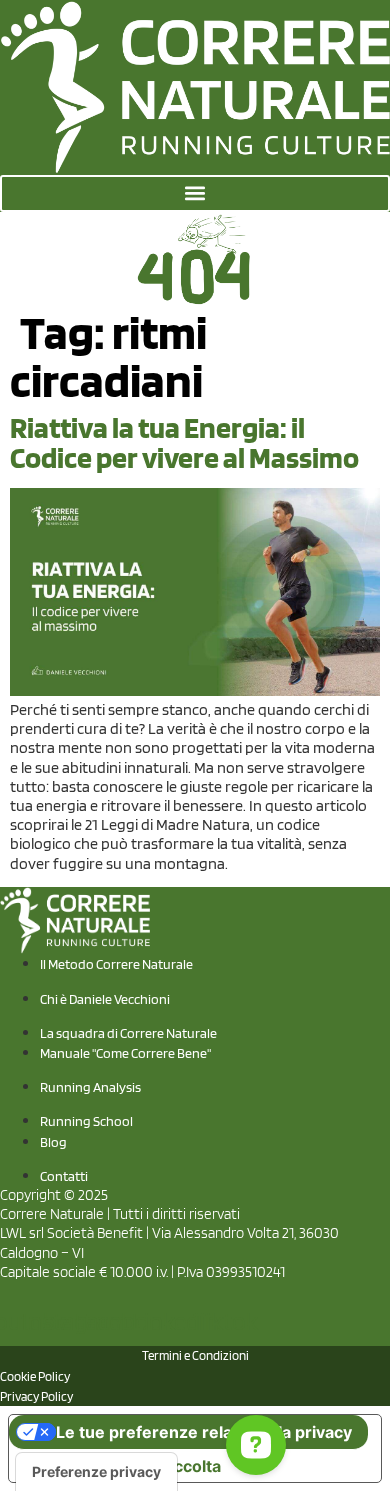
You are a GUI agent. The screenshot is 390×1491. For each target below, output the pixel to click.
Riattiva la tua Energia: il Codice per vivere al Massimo (184, 442)
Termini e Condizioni (195, 1355)
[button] (195, 193)
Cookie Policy (35, 1376)
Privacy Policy (36, 1396)
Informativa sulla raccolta (123, 1466)
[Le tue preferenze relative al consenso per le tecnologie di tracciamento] (96, 1472)
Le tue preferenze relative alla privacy (204, 1432)
